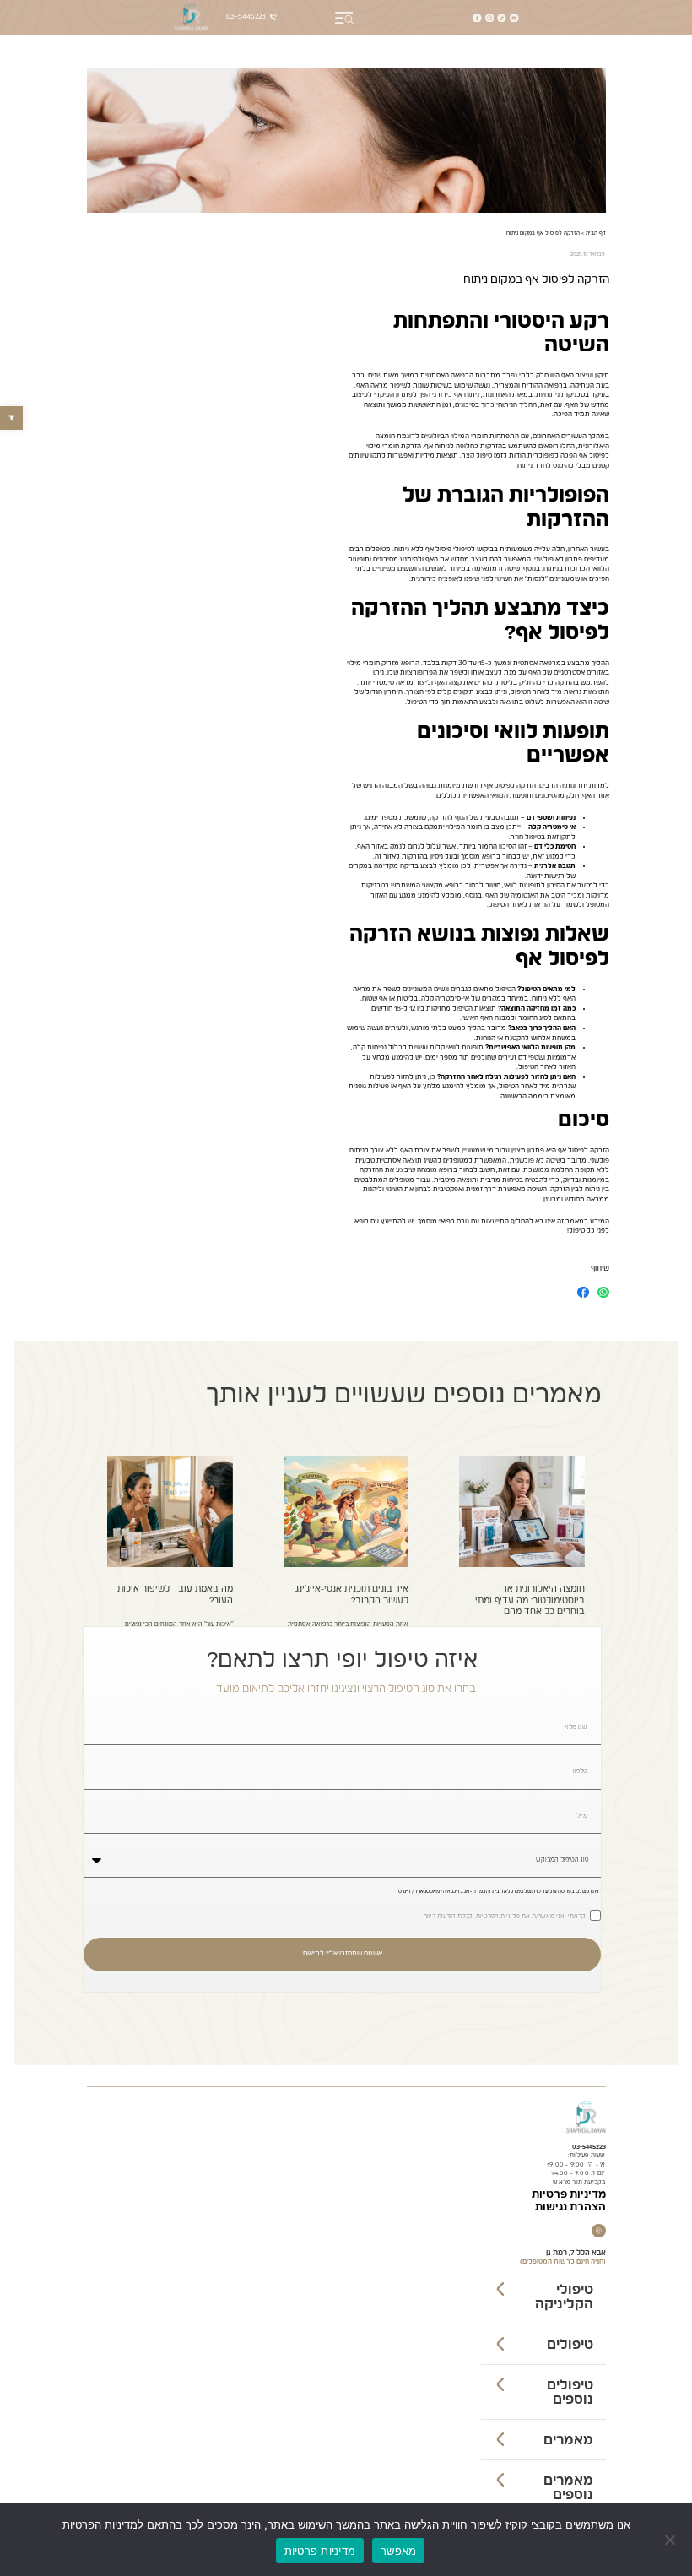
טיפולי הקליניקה (564, 2297)
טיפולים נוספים (570, 2392)
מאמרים (568, 2440)
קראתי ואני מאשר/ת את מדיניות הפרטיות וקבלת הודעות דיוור (505, 1917)
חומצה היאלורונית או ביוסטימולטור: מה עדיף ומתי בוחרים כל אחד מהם (530, 1600)
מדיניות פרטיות (569, 2195)
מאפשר (398, 2551)
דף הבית (596, 233)
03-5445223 (589, 2147)
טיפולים (570, 2345)
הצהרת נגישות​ (570, 2207)
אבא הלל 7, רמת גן (576, 2253)
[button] (11, 418)
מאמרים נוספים (568, 2488)
